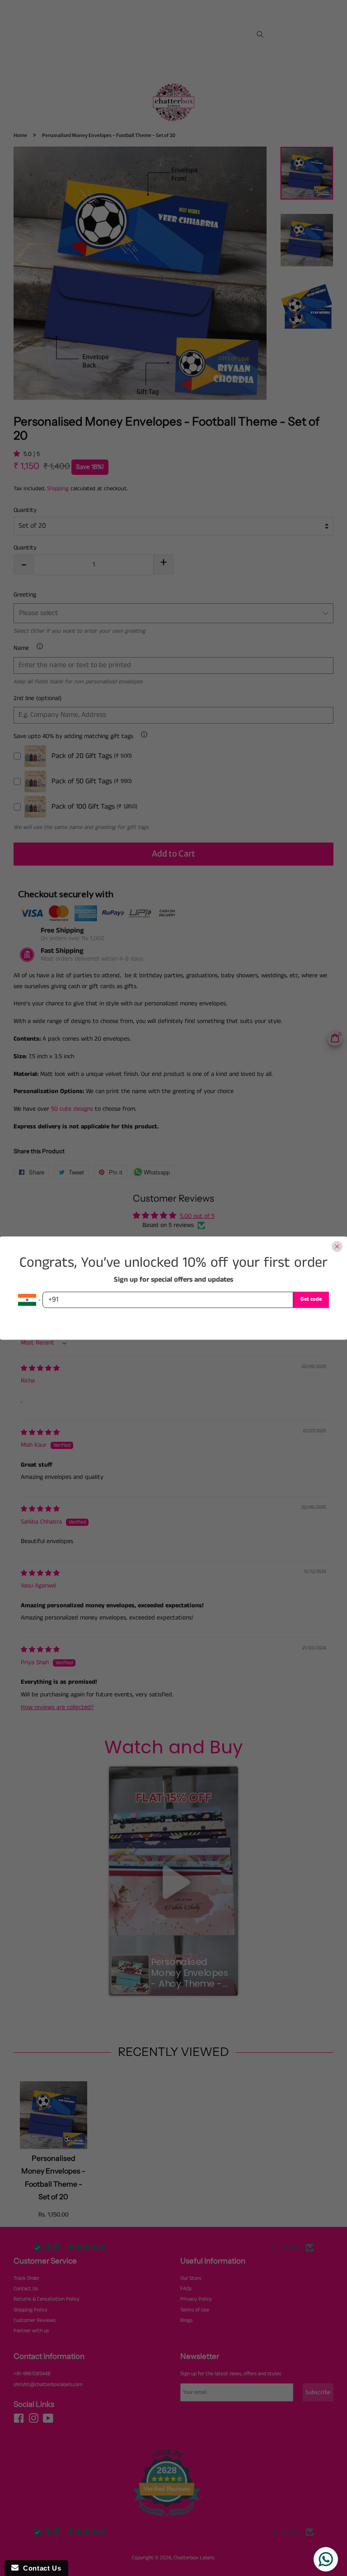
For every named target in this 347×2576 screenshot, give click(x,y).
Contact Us (40, 2568)
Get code (311, 1300)
